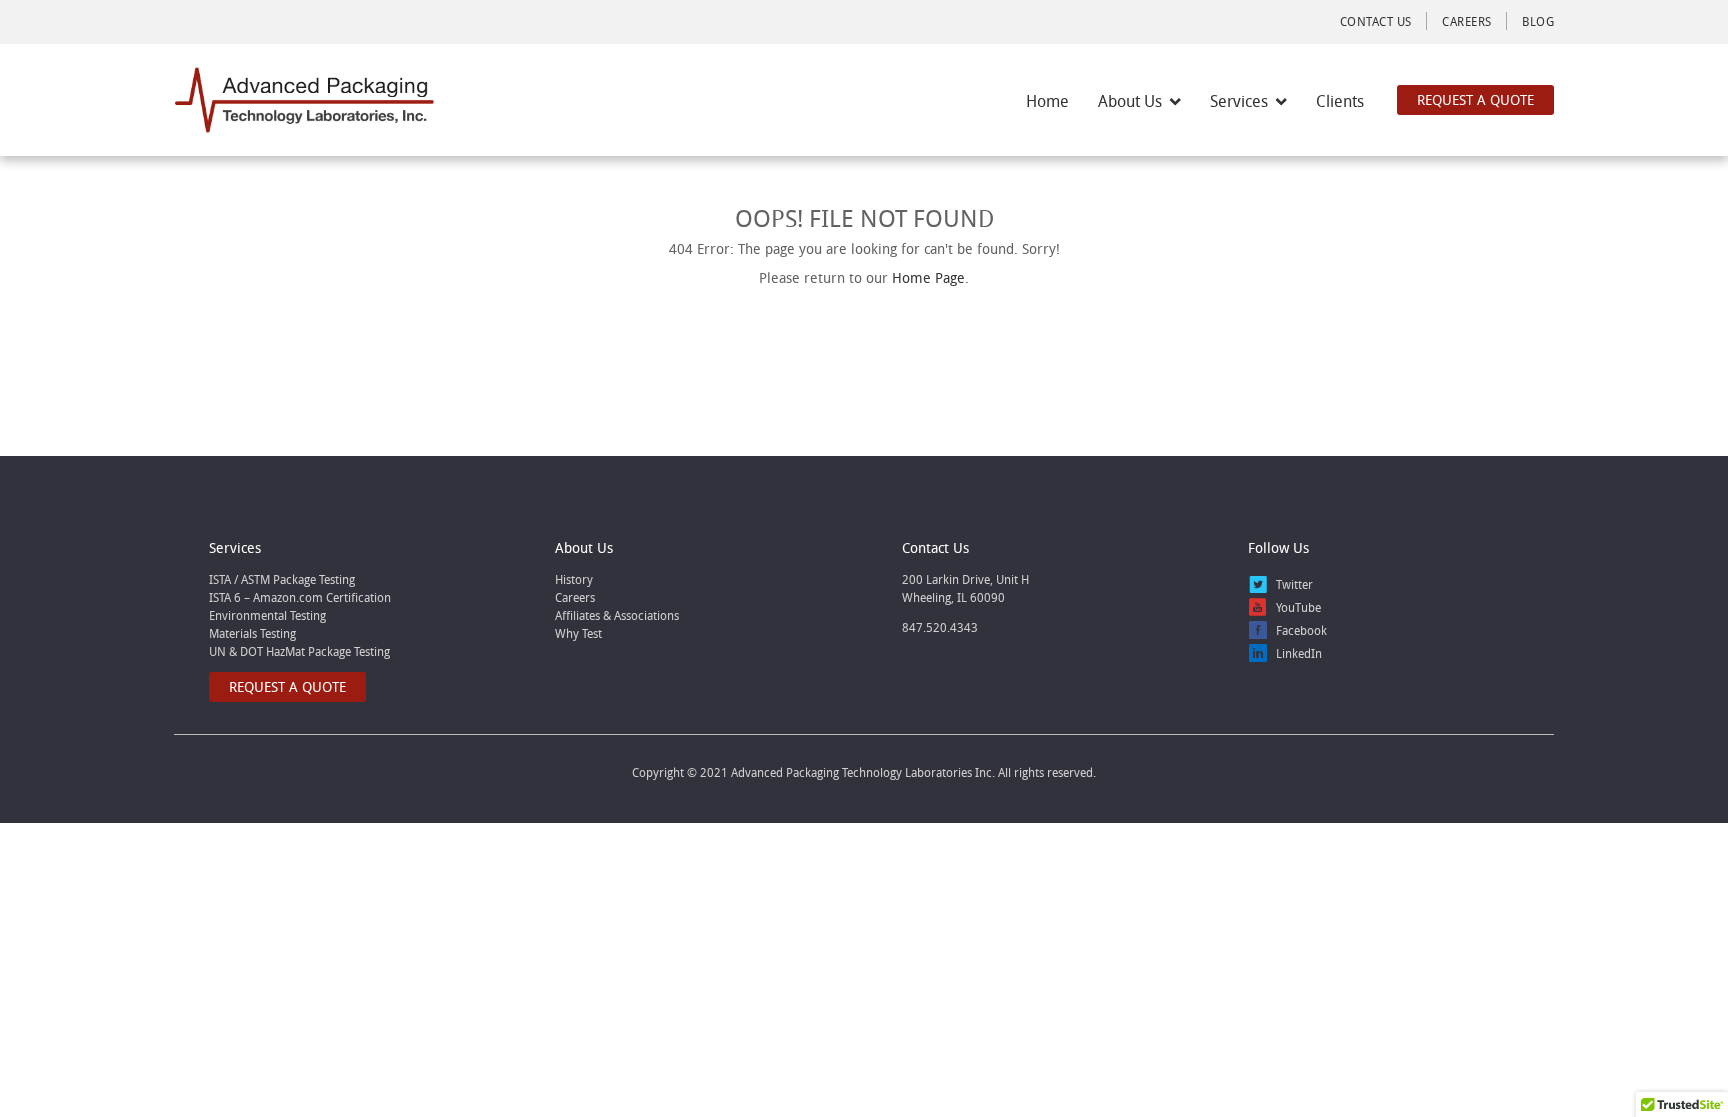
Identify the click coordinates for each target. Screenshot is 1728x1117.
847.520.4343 (940, 627)
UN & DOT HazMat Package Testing (299, 651)
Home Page (928, 277)
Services (1239, 101)
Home (1047, 101)
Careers (1466, 21)
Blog (1538, 21)
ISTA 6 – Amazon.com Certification (300, 597)
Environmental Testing (267, 615)
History (574, 579)
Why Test (578, 633)
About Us (1130, 101)
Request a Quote (1475, 99)
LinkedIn (1299, 653)
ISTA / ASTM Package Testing (282, 579)
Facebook (1301, 630)
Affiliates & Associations (617, 615)
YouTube (1298, 607)
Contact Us (1376, 21)
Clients (1340, 101)
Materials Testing (252, 633)
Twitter (1294, 584)
